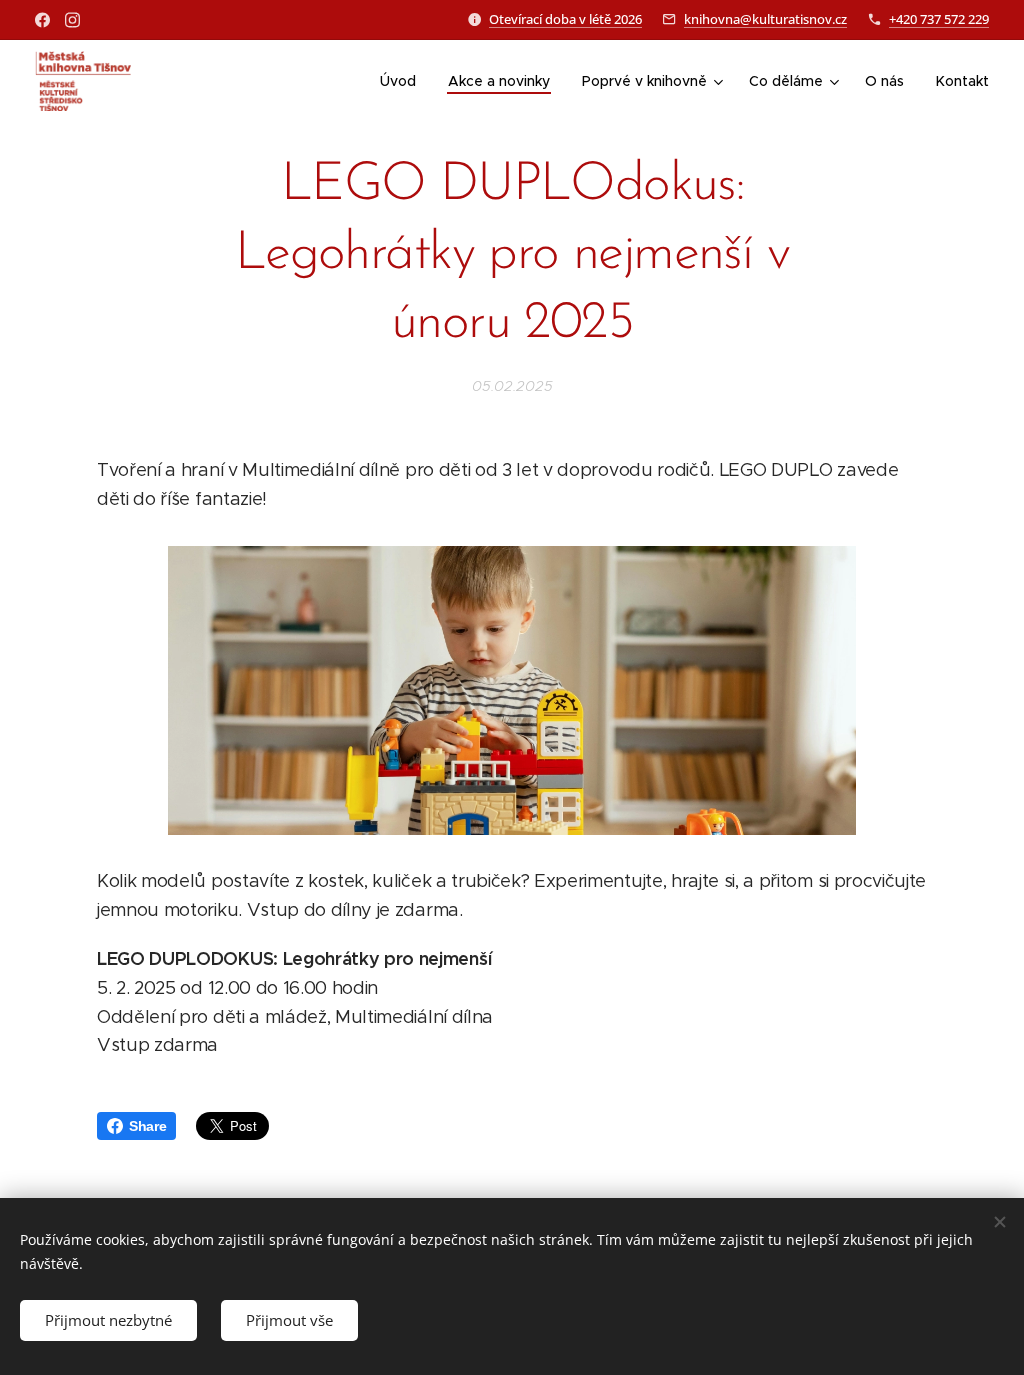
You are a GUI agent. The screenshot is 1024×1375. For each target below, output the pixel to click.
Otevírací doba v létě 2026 (565, 19)
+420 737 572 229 (939, 19)
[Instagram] (72, 20)
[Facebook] (42, 20)
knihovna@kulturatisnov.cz (765, 19)
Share (147, 1126)
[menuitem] (403, 81)
